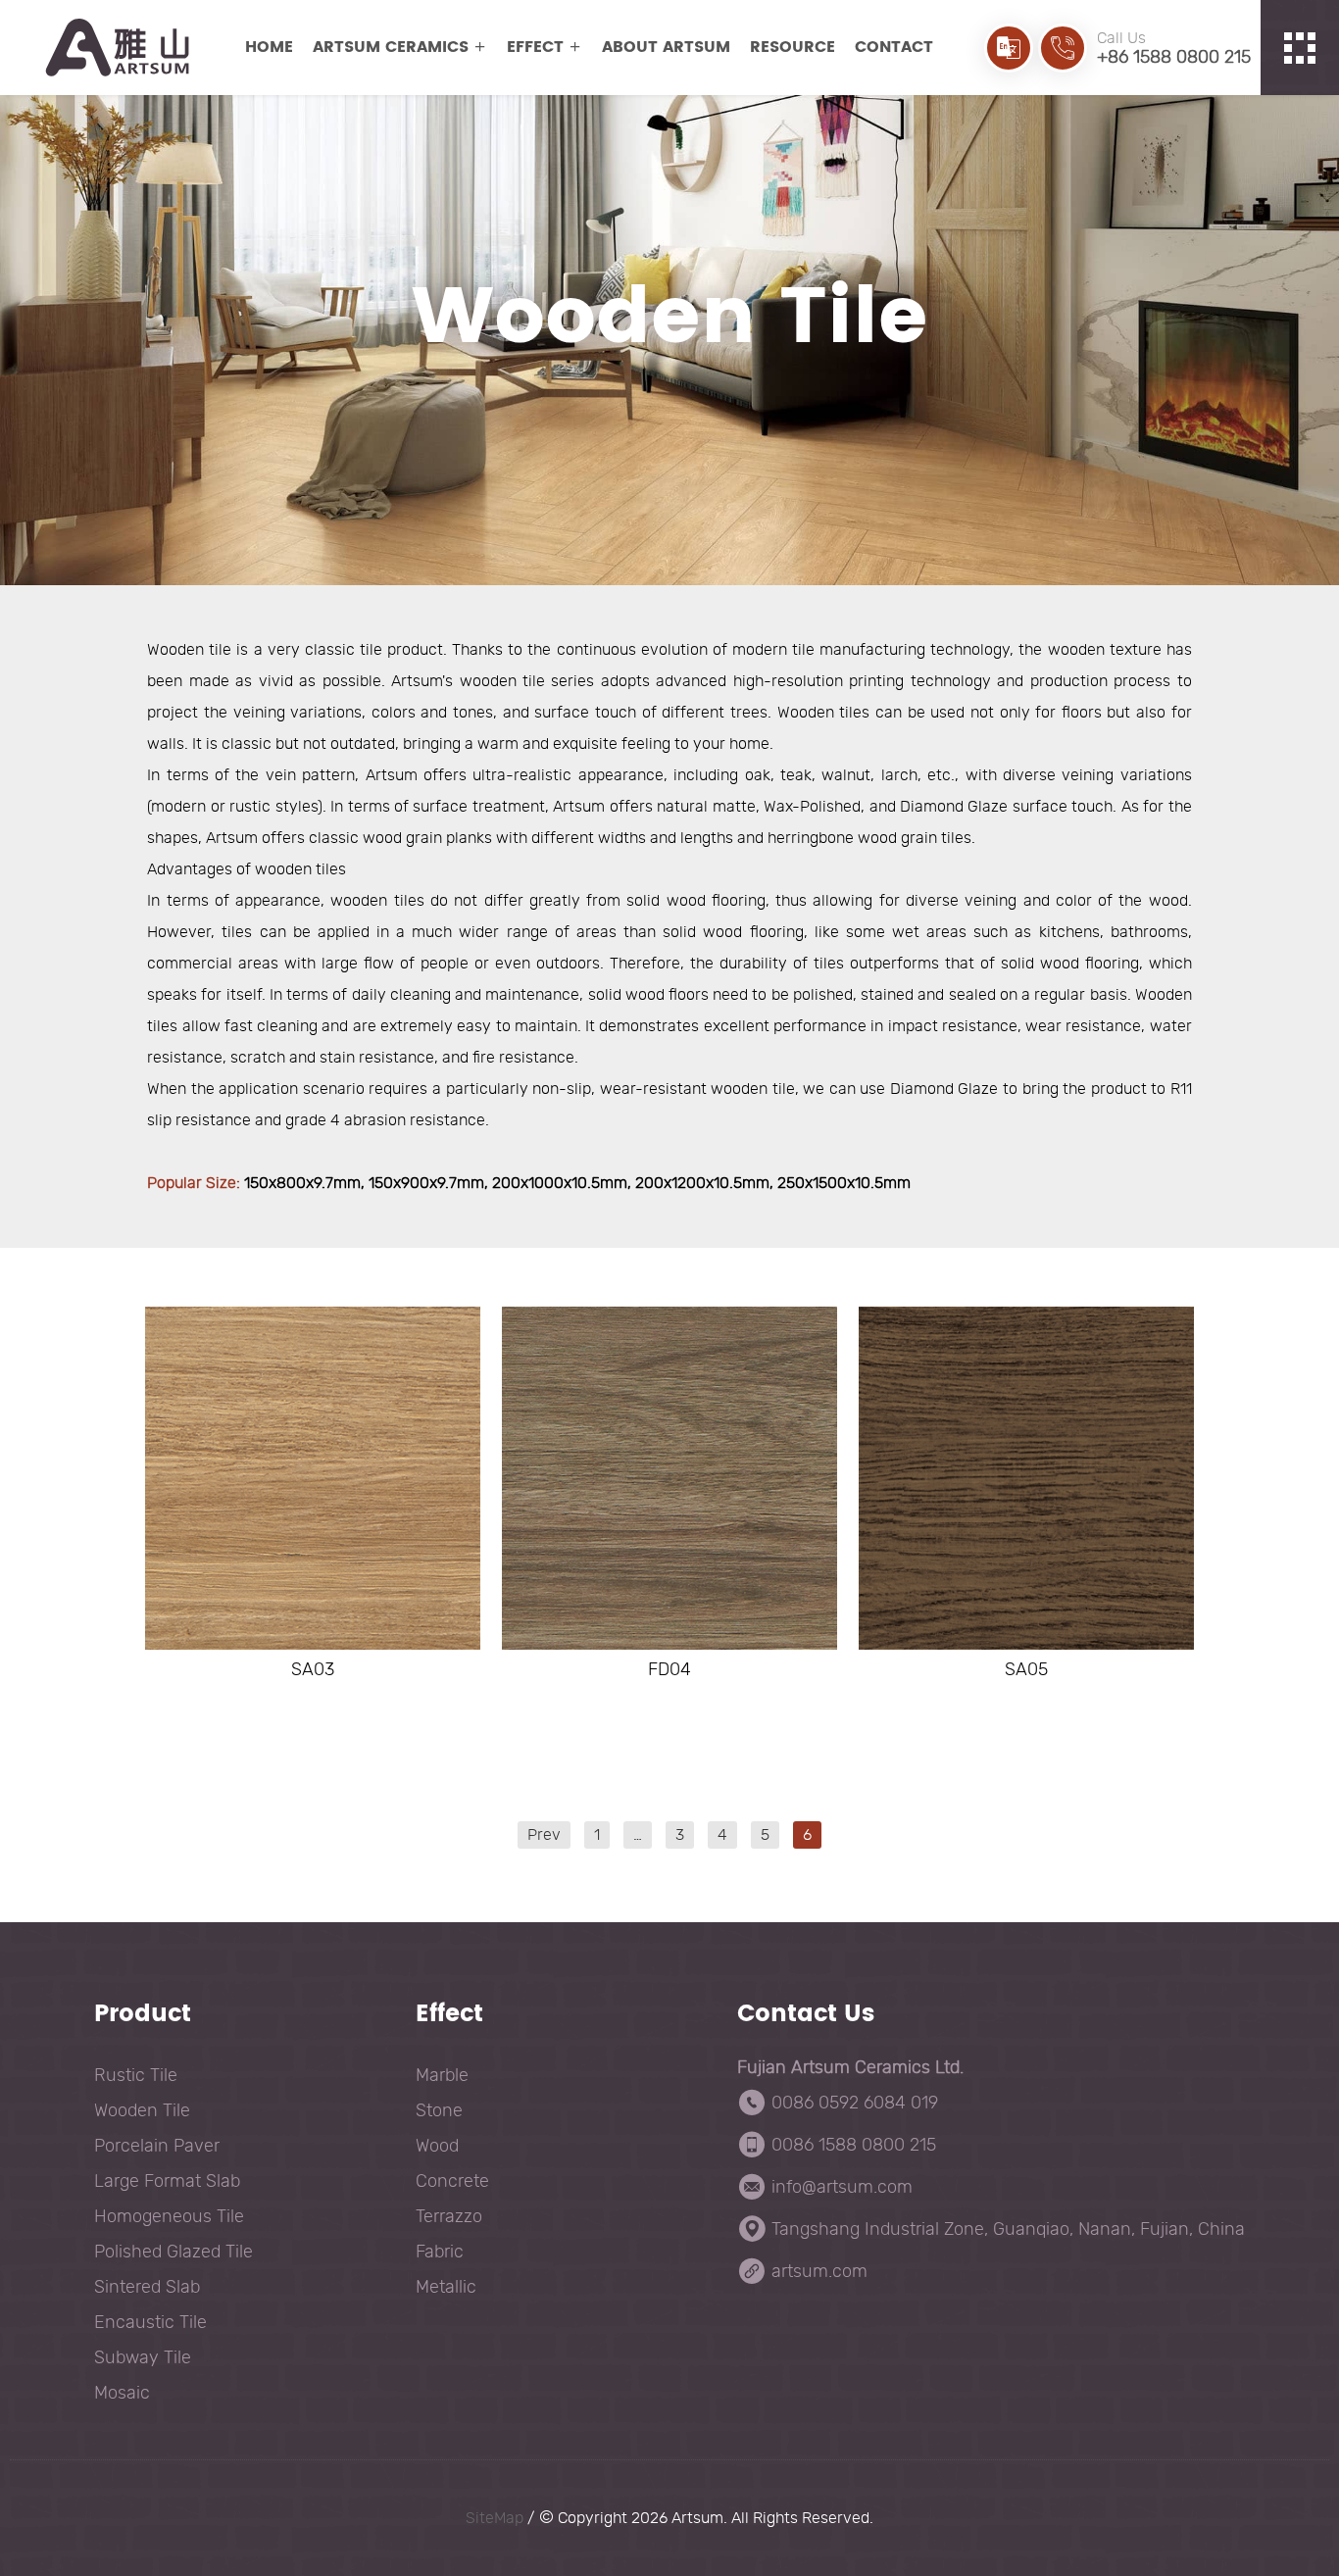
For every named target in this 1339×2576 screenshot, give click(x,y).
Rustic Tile (136, 2075)
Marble (442, 2075)
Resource (793, 47)
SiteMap (495, 2518)
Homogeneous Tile (169, 2216)
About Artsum (666, 47)
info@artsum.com (842, 2187)
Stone (439, 2110)
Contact (894, 47)
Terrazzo (449, 2216)
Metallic (446, 2287)
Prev (544, 1835)
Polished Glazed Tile (174, 2252)
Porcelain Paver (157, 2146)
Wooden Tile (142, 2110)
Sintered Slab (147, 2287)
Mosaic (122, 2393)
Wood (437, 2146)
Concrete (452, 2181)
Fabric (440, 2252)
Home (269, 47)
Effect (535, 47)
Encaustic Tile (150, 2322)
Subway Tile (143, 2357)
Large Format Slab (167, 2181)
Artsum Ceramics (391, 47)
